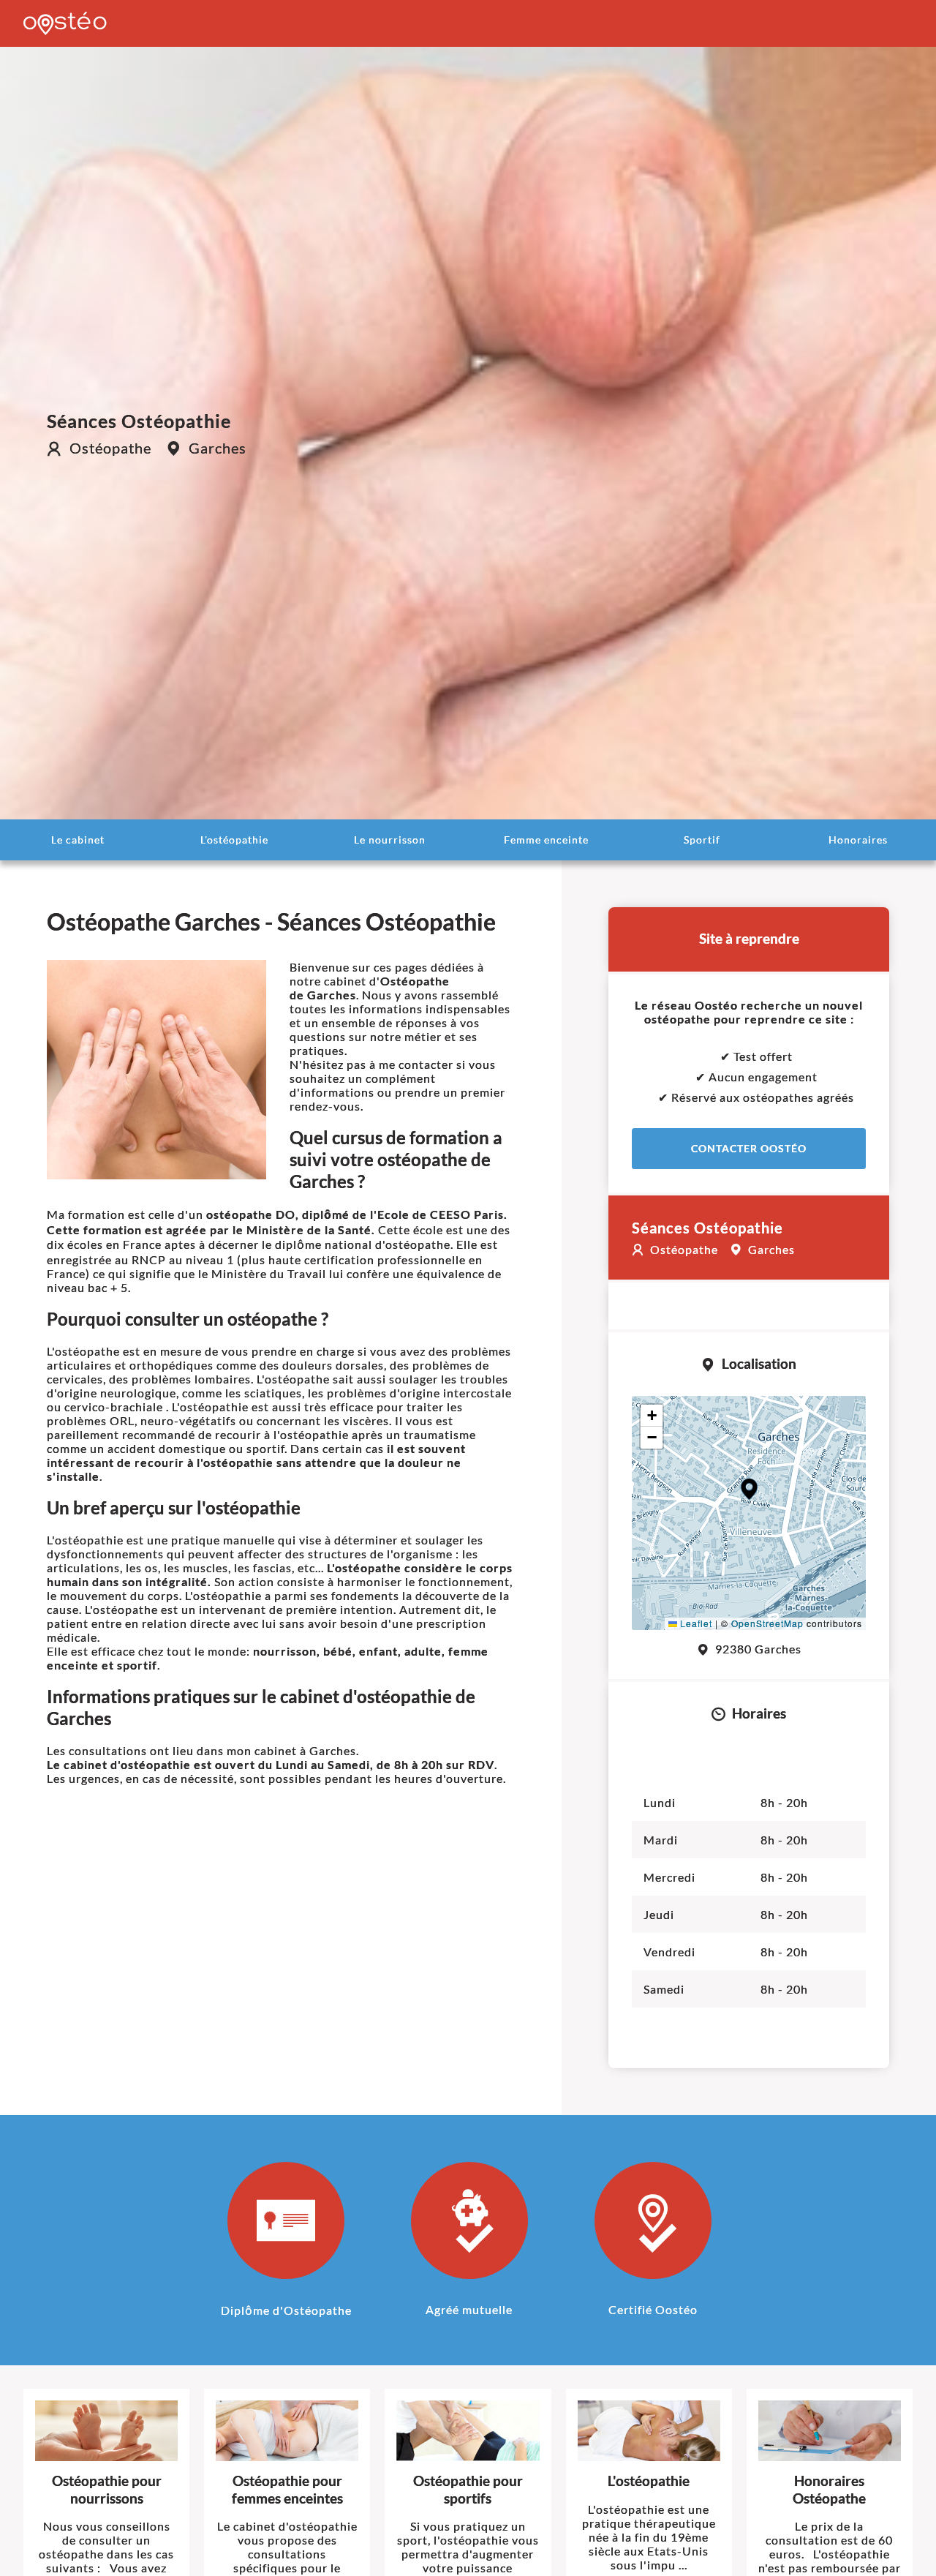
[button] (749, 1489)
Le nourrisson (390, 840)
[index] (65, 23)
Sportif (702, 840)
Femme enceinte (546, 840)
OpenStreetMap (767, 1623)
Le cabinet (78, 840)
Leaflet (695, 1623)
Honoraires (858, 840)
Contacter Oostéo (749, 1148)
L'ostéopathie (234, 840)
